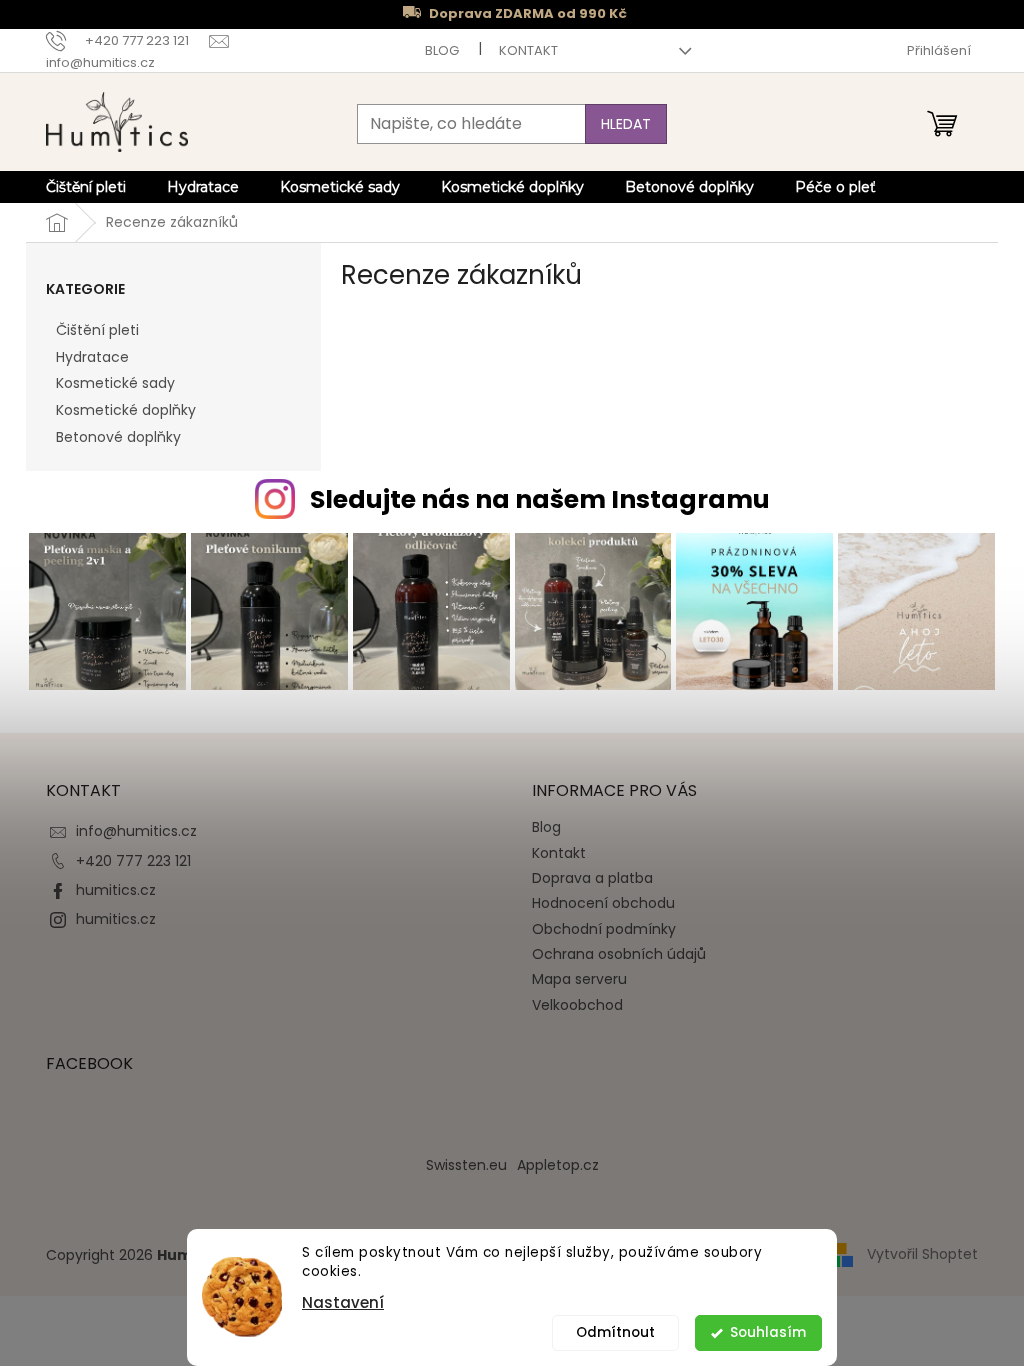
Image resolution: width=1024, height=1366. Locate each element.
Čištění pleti (97, 330)
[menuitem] (86, 187)
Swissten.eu (466, 1165)
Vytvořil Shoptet (922, 1254)
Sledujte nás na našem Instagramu (540, 499)
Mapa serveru (579, 979)
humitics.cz (116, 890)
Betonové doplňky (118, 437)
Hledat (626, 124)
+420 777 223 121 (133, 861)
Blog (442, 50)
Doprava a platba (592, 878)
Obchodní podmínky (604, 929)
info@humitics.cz (136, 831)
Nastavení (343, 1302)
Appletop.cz (558, 1165)
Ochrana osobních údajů (619, 954)
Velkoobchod (577, 1005)
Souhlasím (768, 1332)
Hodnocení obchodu (603, 903)
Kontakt (528, 50)
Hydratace (92, 357)
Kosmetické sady (115, 383)
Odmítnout (615, 1332)
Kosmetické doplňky (126, 410)
